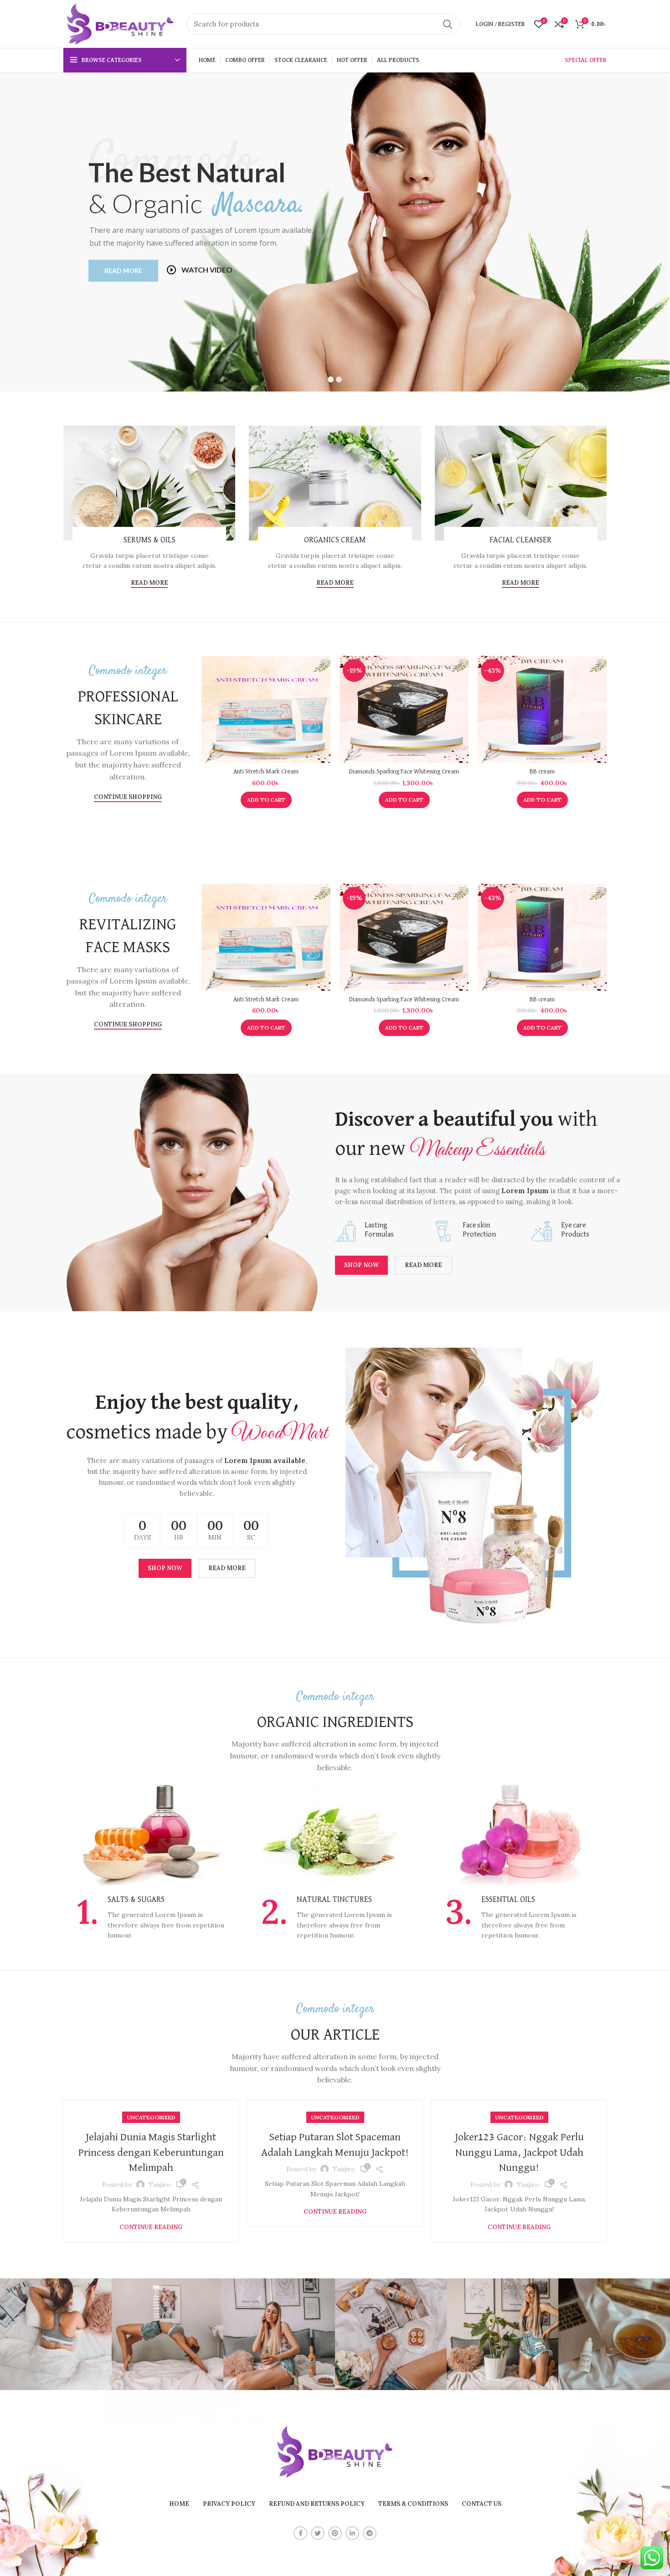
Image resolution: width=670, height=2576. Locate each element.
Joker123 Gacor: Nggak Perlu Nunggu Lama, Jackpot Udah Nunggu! (519, 2152)
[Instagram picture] (56, 2334)
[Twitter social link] (318, 2533)
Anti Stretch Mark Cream (266, 772)
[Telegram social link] (370, 2533)
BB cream (542, 772)
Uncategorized (151, 2117)
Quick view (324, 691)
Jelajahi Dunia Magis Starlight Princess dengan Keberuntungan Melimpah (151, 2152)
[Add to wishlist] (324, 712)
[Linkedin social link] (352, 2533)
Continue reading (151, 2227)
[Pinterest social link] (335, 2533)
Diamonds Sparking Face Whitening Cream (404, 772)
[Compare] (324, 671)
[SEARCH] (448, 24)
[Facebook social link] (300, 2533)
